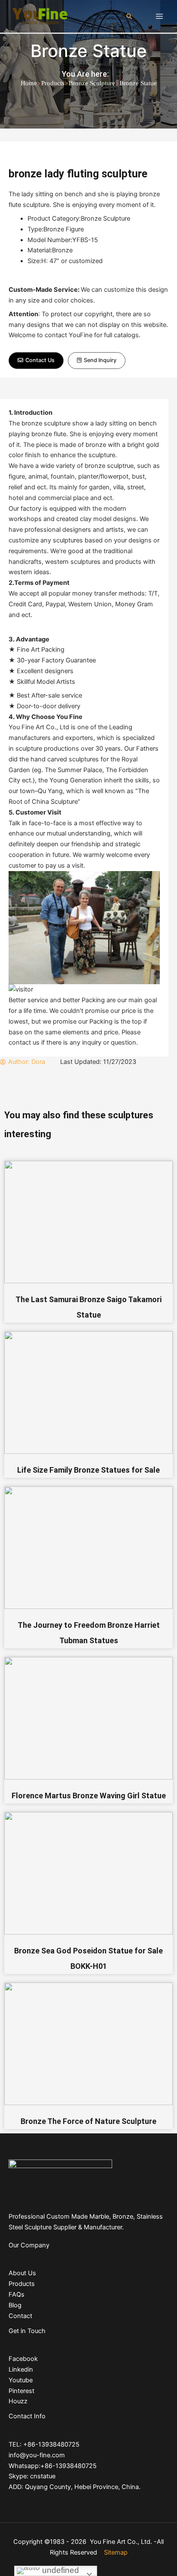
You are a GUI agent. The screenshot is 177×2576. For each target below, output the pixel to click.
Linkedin (21, 2369)
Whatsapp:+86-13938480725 (53, 2466)
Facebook (23, 2359)
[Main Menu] (159, 16)
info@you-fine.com (37, 2455)
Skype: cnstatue (32, 2476)
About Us (22, 2273)
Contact (20, 2316)
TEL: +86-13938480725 (44, 2444)
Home (29, 83)
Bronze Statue (89, 51)
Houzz (18, 2401)
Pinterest (21, 2391)
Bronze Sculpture (92, 83)
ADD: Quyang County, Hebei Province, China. (75, 2487)
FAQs (17, 2294)
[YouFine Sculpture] (39, 16)
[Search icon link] (129, 16)
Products (53, 83)
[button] (36, 361)
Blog (15, 2305)
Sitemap (116, 2552)
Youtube (21, 2380)
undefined (60, 2570)
